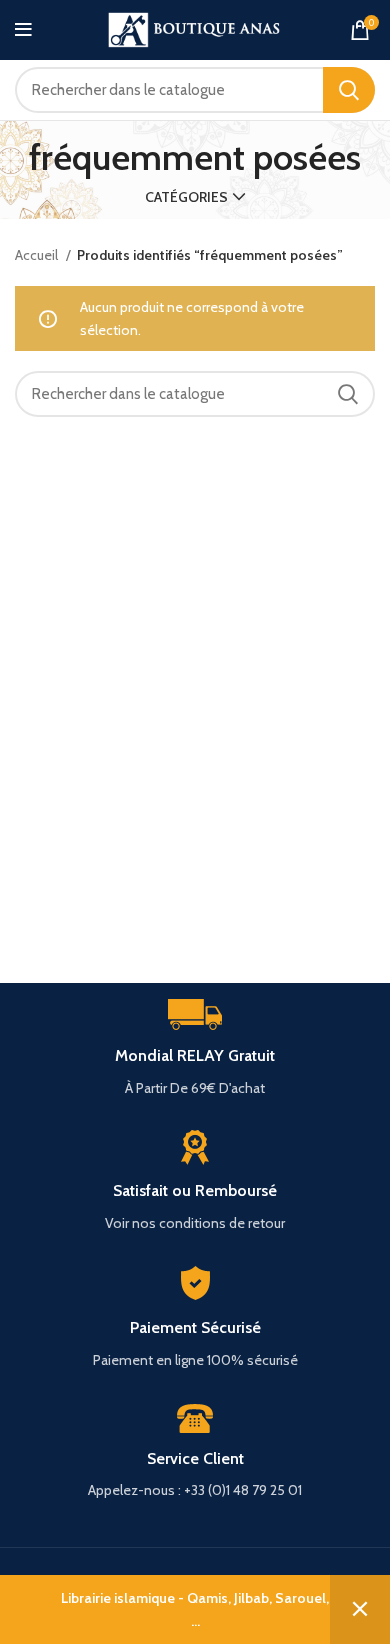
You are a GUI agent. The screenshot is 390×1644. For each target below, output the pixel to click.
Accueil (38, 255)
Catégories (186, 197)
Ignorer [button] (360, 1609)
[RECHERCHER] (349, 90)
